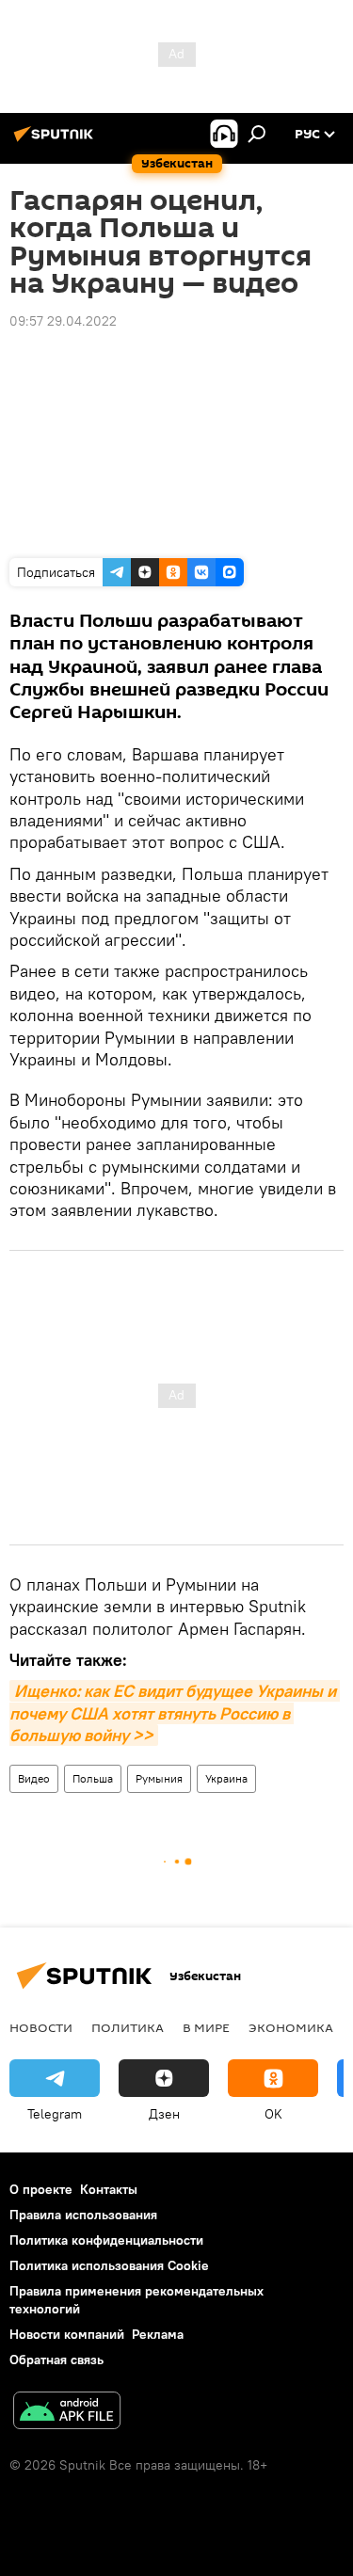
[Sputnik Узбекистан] (56, 141)
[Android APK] (67, 2413)
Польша (93, 1778)
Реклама (158, 2334)
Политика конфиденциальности (106, 2240)
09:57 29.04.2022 (63, 321)
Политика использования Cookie (109, 2265)
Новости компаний (67, 2334)
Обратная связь (56, 2360)
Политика (128, 2027)
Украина (226, 1778)
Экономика (291, 2027)
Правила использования (83, 2215)
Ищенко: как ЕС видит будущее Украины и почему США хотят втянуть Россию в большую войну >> (175, 1713)
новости (41, 2027)
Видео (34, 1778)
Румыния (159, 1778)
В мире (206, 2027)
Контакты (109, 2189)
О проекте (41, 2189)
